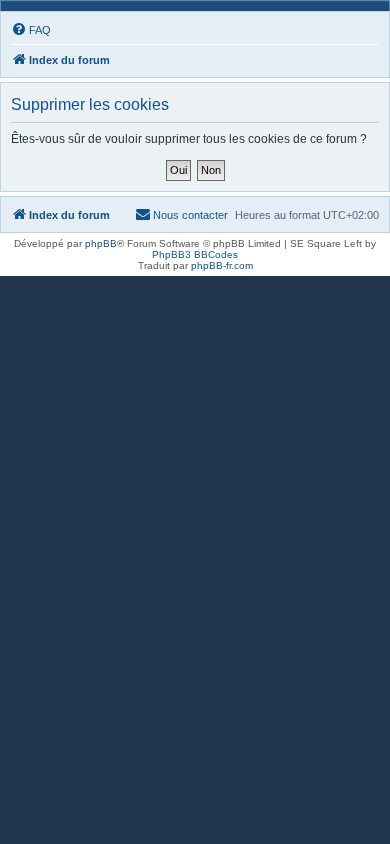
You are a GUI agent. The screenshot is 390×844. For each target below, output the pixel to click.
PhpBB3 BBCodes (195, 254)
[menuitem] (31, 30)
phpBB (101, 243)
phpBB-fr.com (222, 265)
